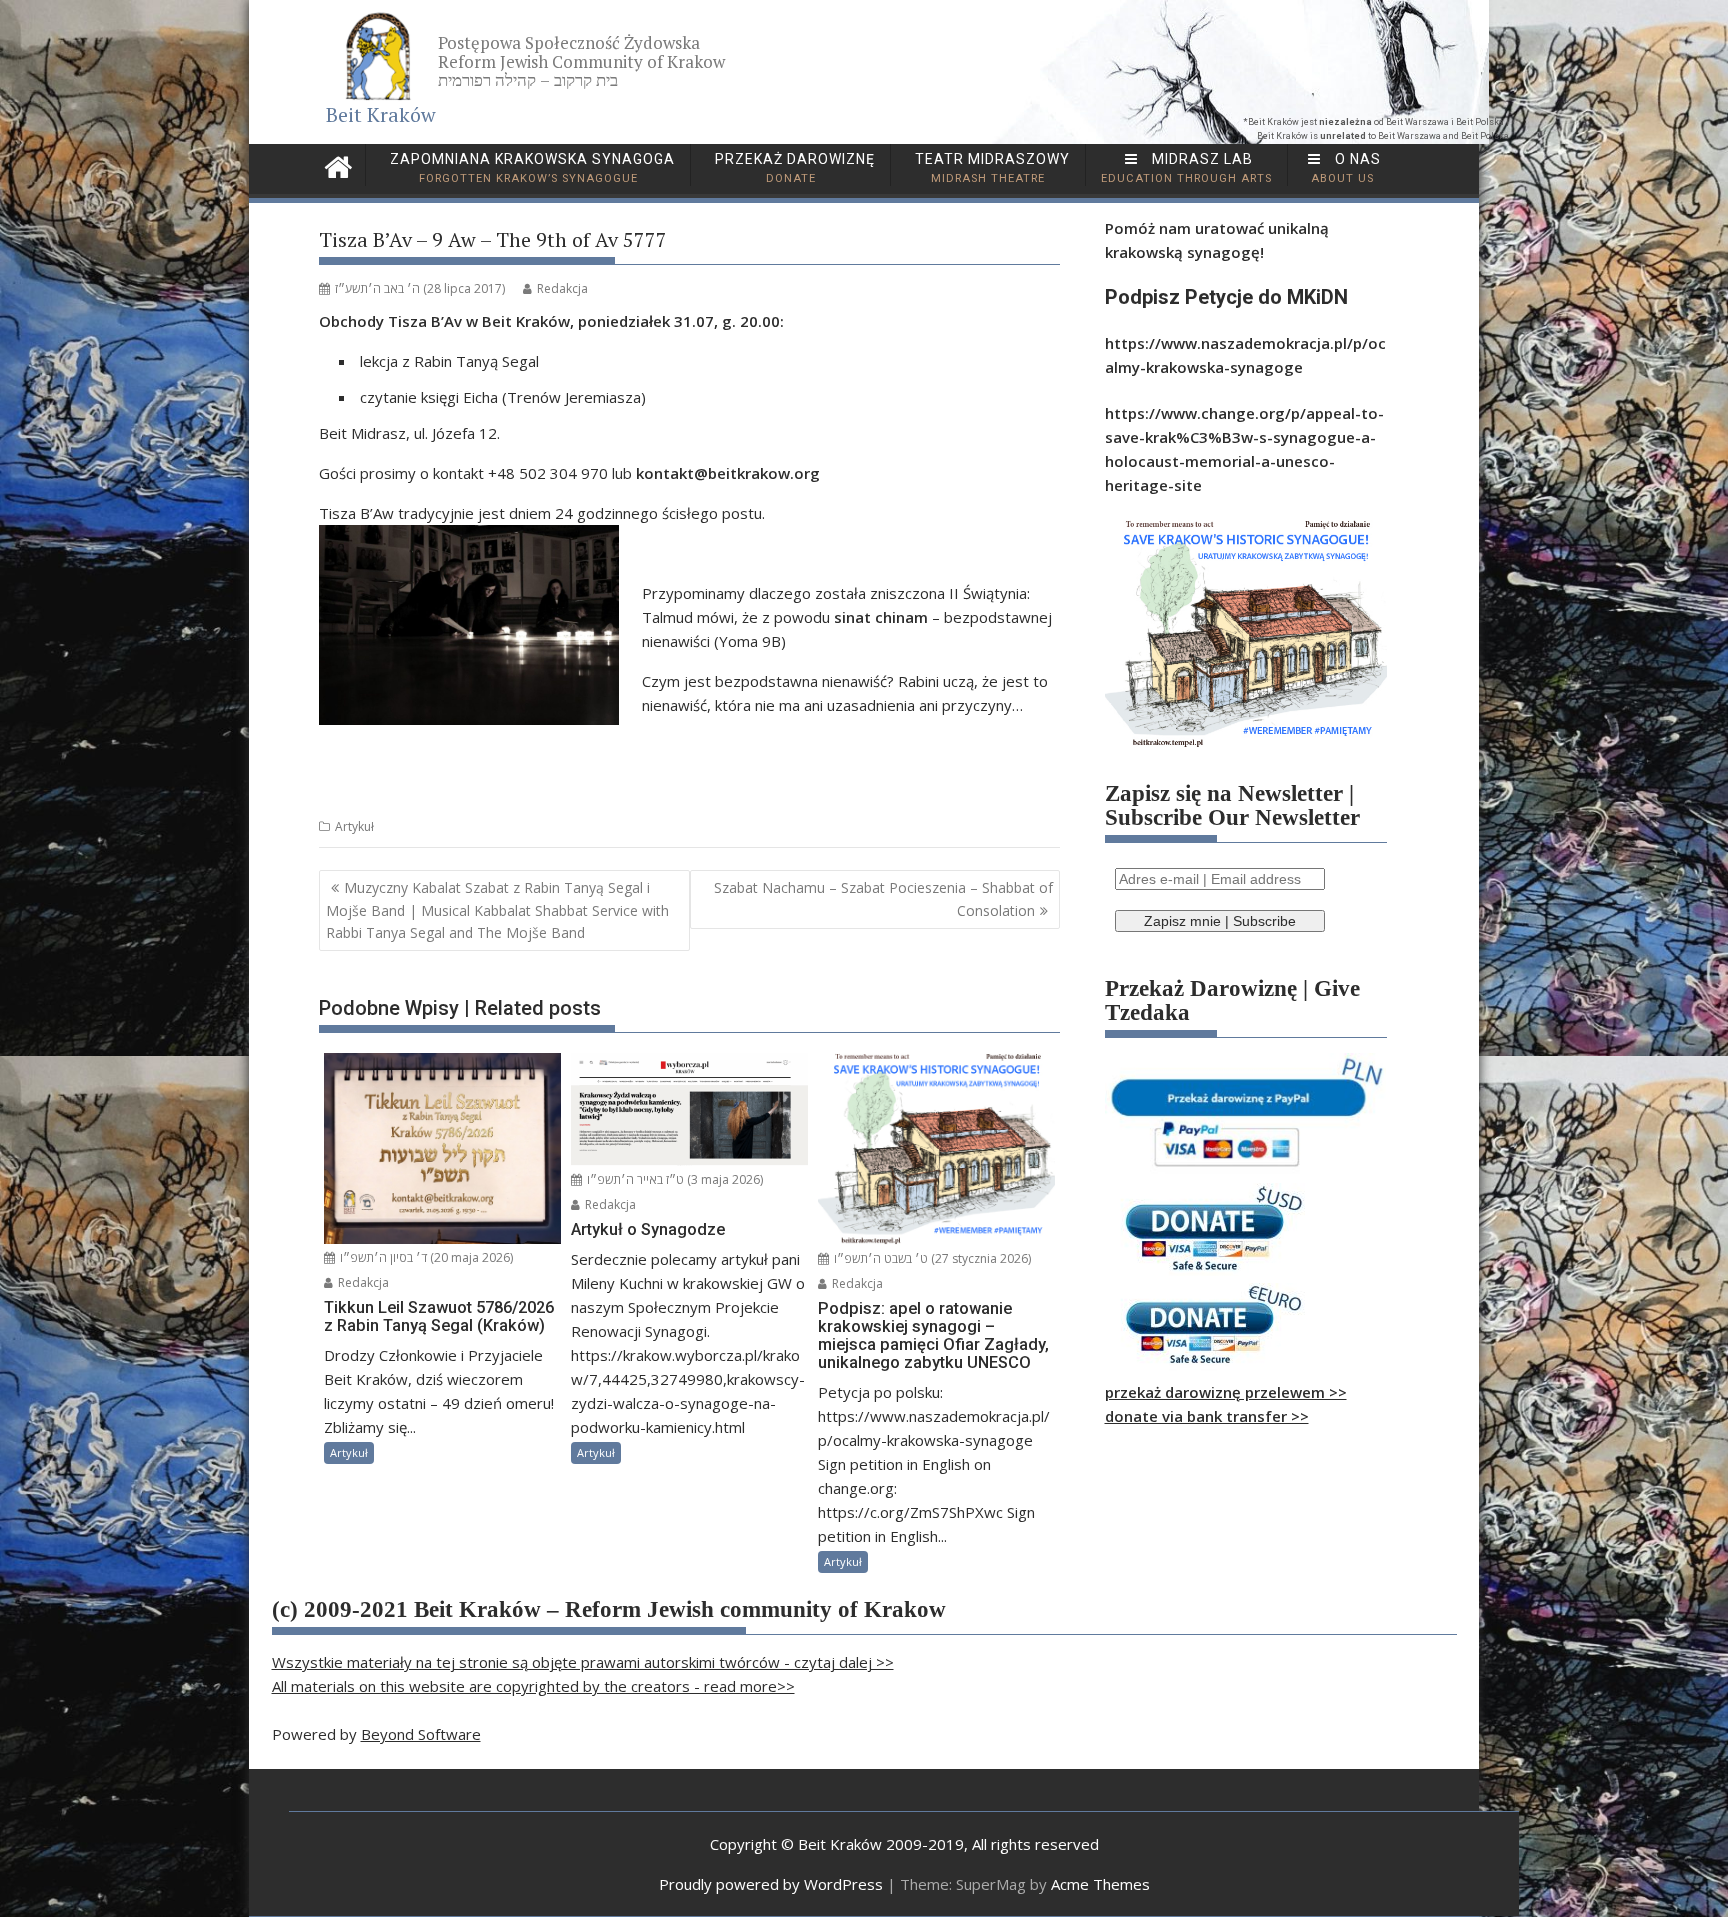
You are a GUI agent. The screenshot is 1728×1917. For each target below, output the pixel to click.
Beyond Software (421, 1734)
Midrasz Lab (1186, 168)
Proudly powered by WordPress (771, 1884)
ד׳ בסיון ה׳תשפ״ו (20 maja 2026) (425, 1257)
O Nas (1346, 168)
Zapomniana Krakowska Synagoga (530, 168)
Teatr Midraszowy (990, 168)
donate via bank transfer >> (1207, 1416)
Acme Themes (1100, 1884)
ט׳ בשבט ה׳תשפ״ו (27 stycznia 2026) (931, 1258)
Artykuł (354, 826)
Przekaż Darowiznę (793, 168)
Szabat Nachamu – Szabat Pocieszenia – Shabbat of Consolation (883, 898)
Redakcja (562, 288)
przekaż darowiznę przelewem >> (1226, 1392)
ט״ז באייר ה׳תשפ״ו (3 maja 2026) (673, 1179)
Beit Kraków (381, 114)
